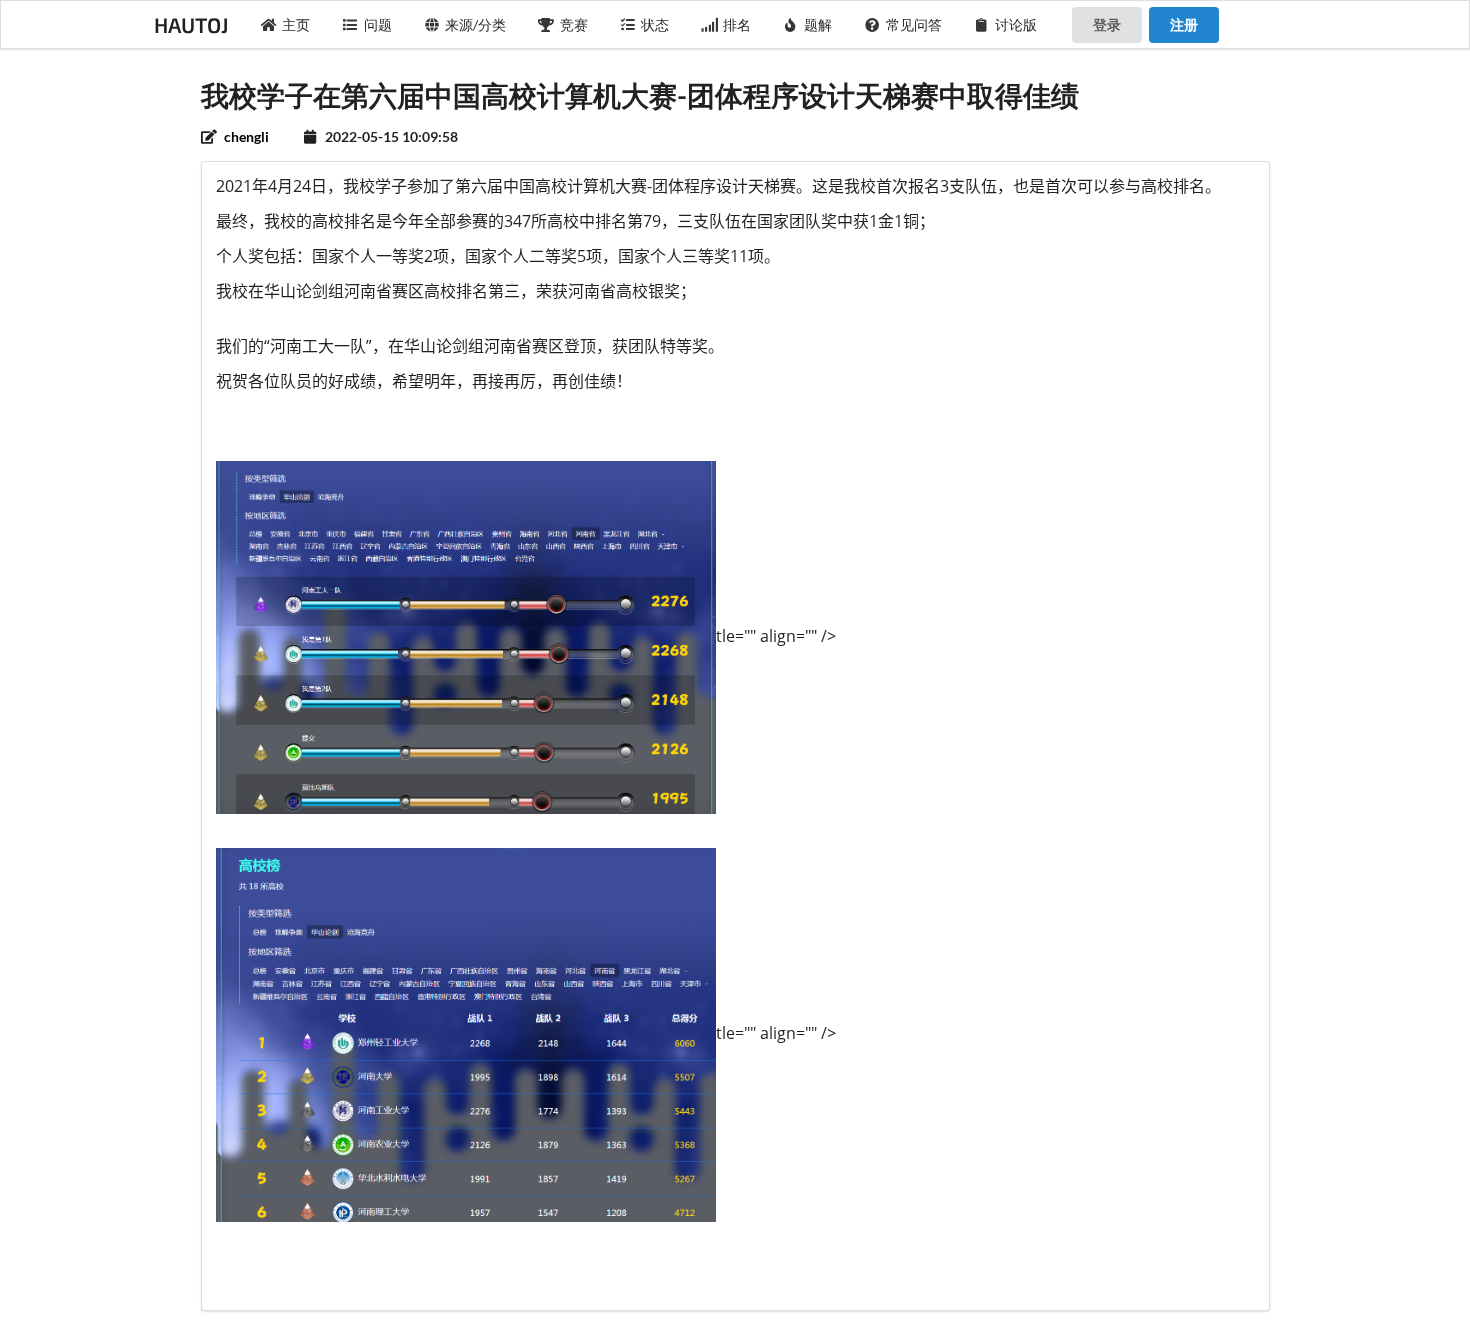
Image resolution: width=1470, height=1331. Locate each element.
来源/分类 (475, 24)
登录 (1107, 24)
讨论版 (1016, 24)
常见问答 (914, 24)
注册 (1184, 24)
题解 (818, 24)
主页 (296, 24)
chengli (245, 136)
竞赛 (574, 24)
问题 (378, 24)
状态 (655, 24)
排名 (737, 24)
